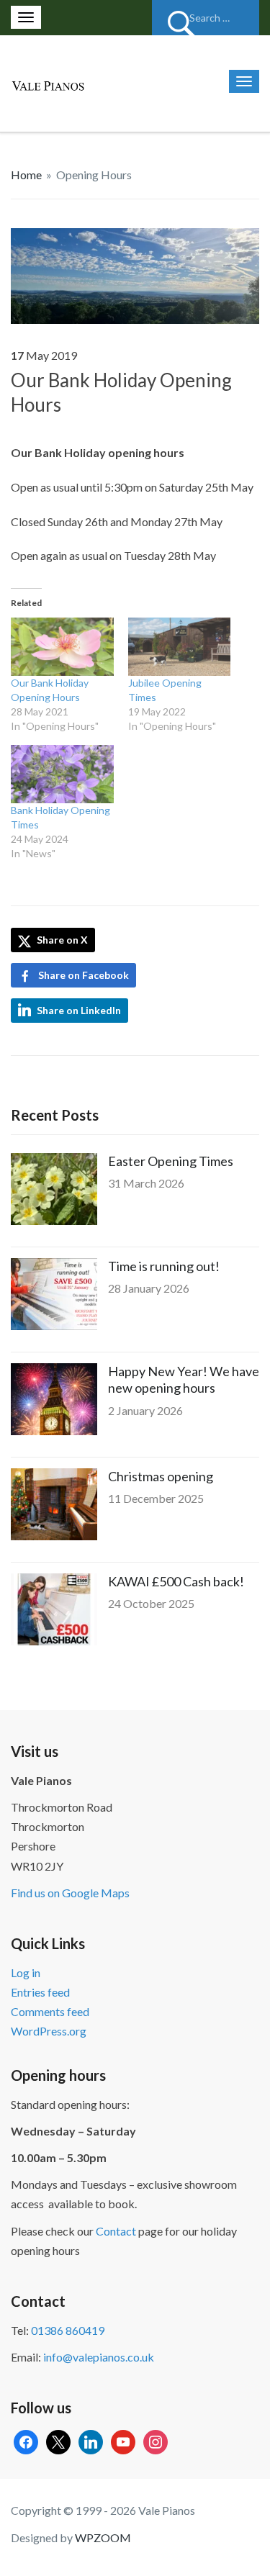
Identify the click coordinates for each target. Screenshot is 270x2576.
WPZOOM (103, 2537)
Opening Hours (94, 175)
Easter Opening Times (171, 1161)
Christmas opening (161, 1476)
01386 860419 (68, 2330)
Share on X (61, 940)
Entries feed (40, 1992)
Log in (26, 1972)
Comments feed (50, 2011)
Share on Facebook (84, 975)
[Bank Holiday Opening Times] (62, 774)
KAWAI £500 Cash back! (176, 1581)
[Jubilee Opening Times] (180, 647)
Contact (116, 2231)
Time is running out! (164, 1266)
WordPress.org (49, 2031)
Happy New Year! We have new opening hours (184, 1379)
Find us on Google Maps (70, 1893)
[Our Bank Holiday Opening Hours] (135, 274)
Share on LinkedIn (79, 1010)
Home (26, 175)
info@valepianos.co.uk (99, 2357)
